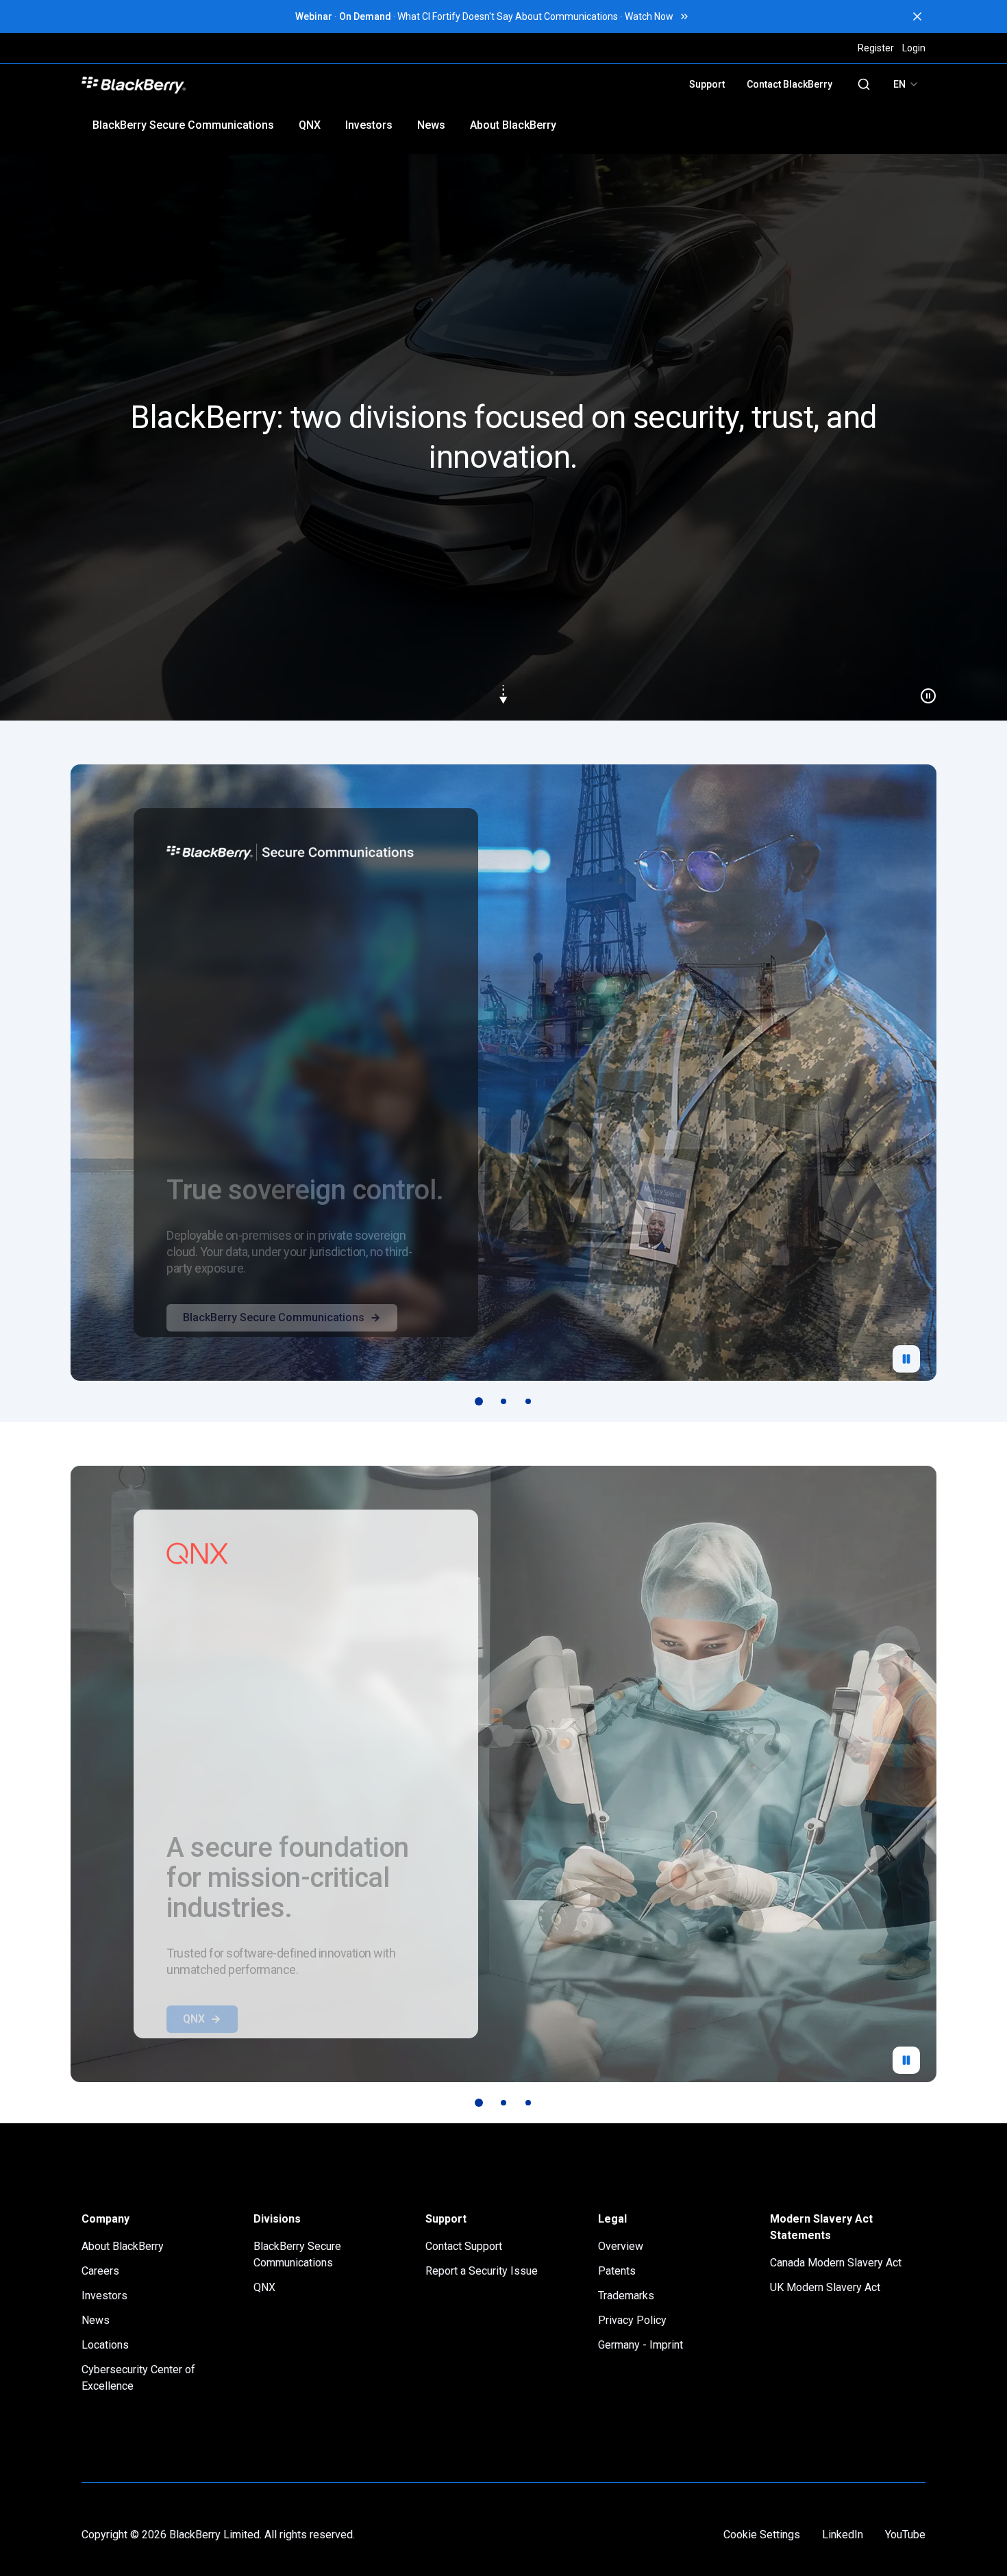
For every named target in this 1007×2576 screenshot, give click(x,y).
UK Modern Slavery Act (825, 2287)
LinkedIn (843, 2535)
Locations (105, 2345)
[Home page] (231, 84)
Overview (621, 2246)
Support (707, 84)
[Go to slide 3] (528, 1401)
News (431, 125)
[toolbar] (503, 1401)
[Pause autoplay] (906, 1359)
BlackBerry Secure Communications (183, 125)
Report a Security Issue (482, 2271)
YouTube (905, 2535)
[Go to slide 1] (479, 1401)
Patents (617, 2271)
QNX (310, 125)
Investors (369, 125)
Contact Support (464, 2246)
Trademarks (626, 2296)
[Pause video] (923, 690)
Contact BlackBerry (790, 84)
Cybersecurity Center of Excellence (138, 2378)
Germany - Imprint (641, 2345)
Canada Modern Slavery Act (836, 2263)
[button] (503, 437)
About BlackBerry (513, 125)
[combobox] (906, 84)
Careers (100, 2271)
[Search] (864, 84)
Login (914, 48)
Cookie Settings (762, 2535)
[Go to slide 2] (503, 1401)
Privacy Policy (632, 2320)
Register (876, 48)
